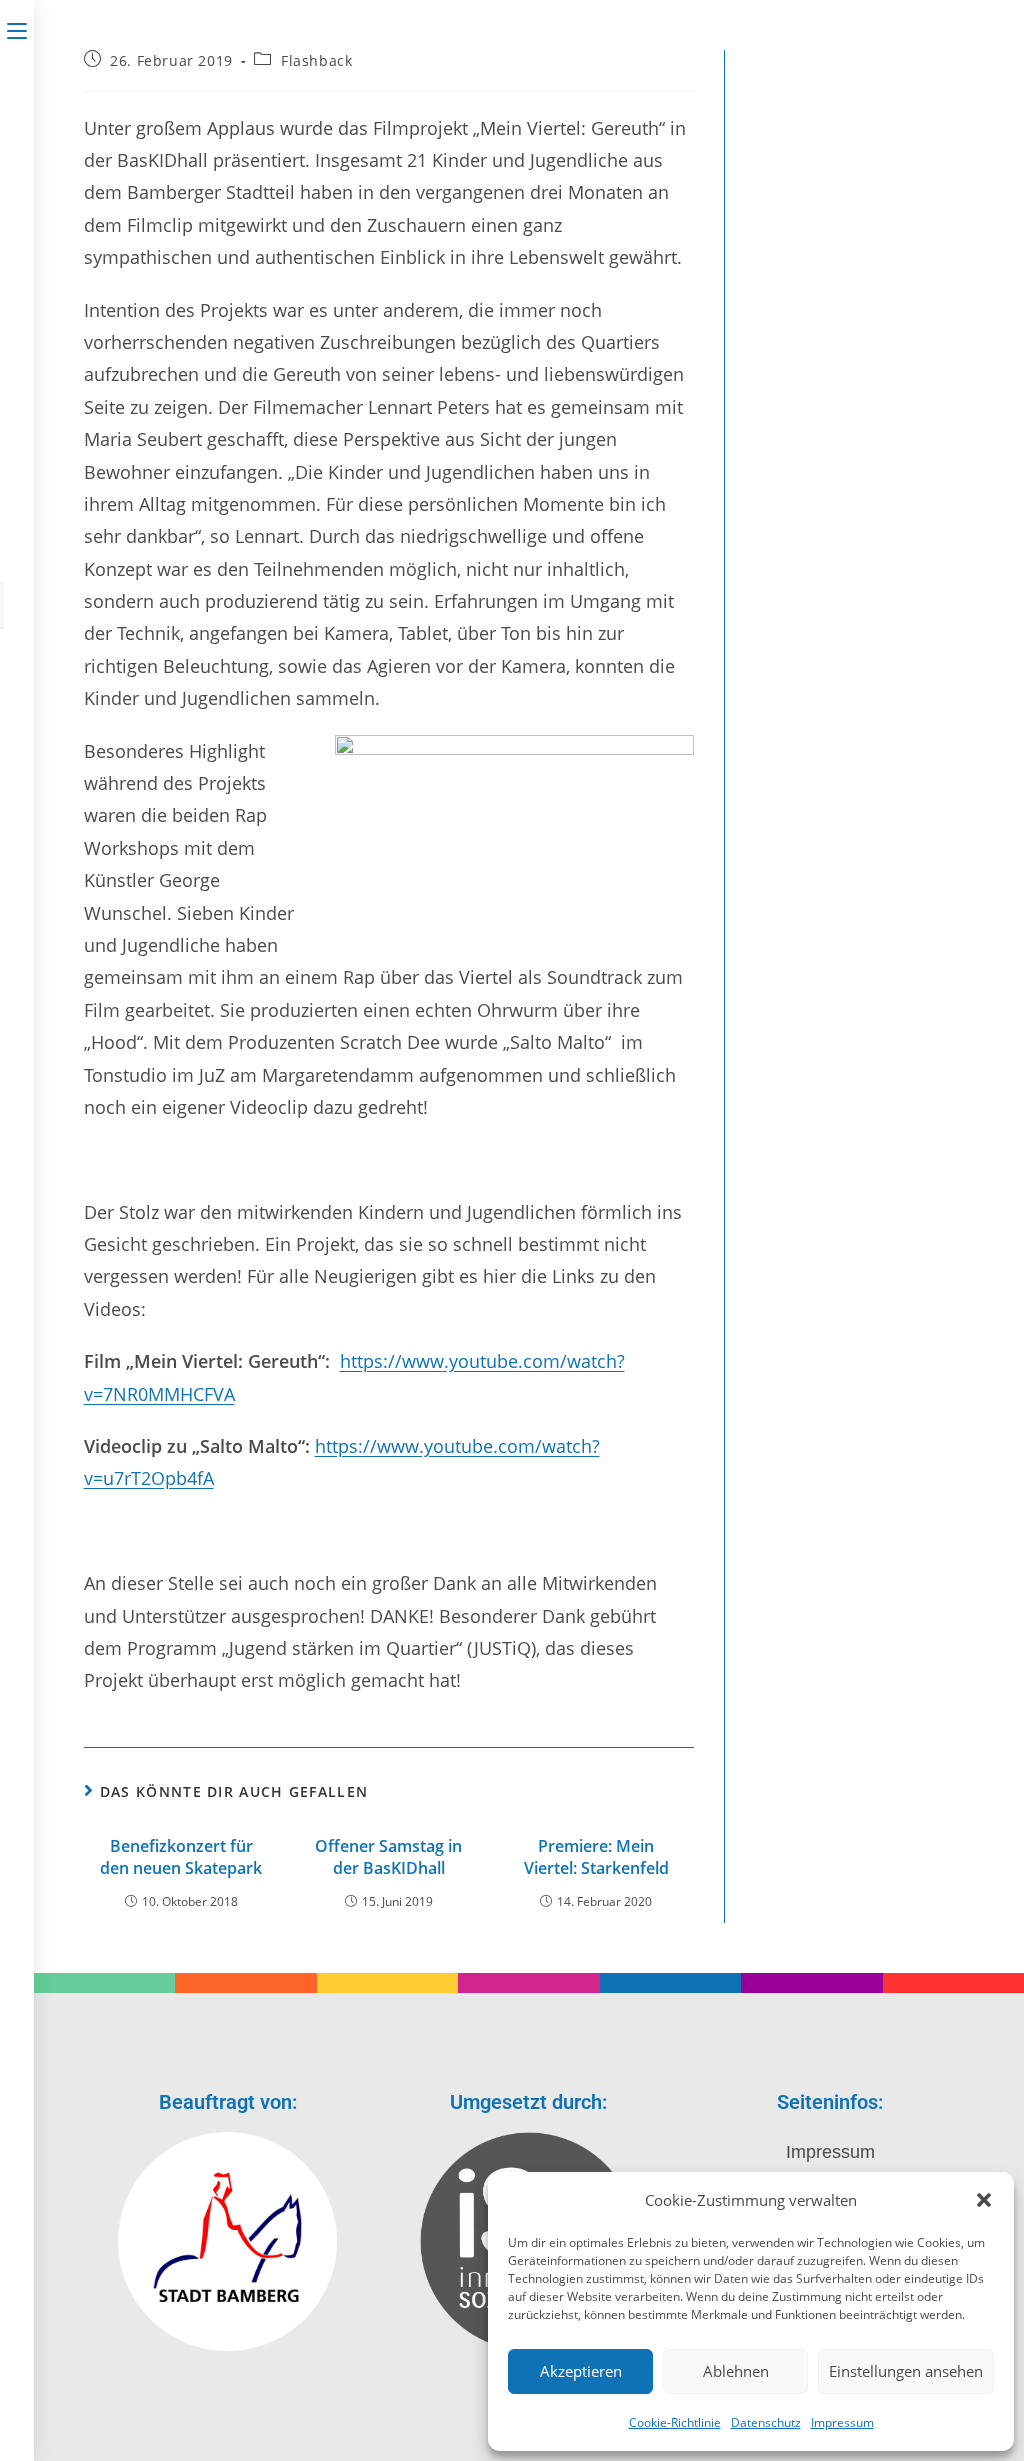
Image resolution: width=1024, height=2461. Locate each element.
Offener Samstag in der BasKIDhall (388, 1857)
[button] (984, 2200)
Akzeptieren (581, 2371)
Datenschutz (766, 2422)
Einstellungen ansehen (906, 2371)
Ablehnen (736, 2371)
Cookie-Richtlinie (675, 2422)
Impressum (842, 2422)
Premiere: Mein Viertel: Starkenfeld (596, 1857)
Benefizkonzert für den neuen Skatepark (181, 1857)
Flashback (316, 60)
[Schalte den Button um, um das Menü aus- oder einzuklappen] (17, 27)
